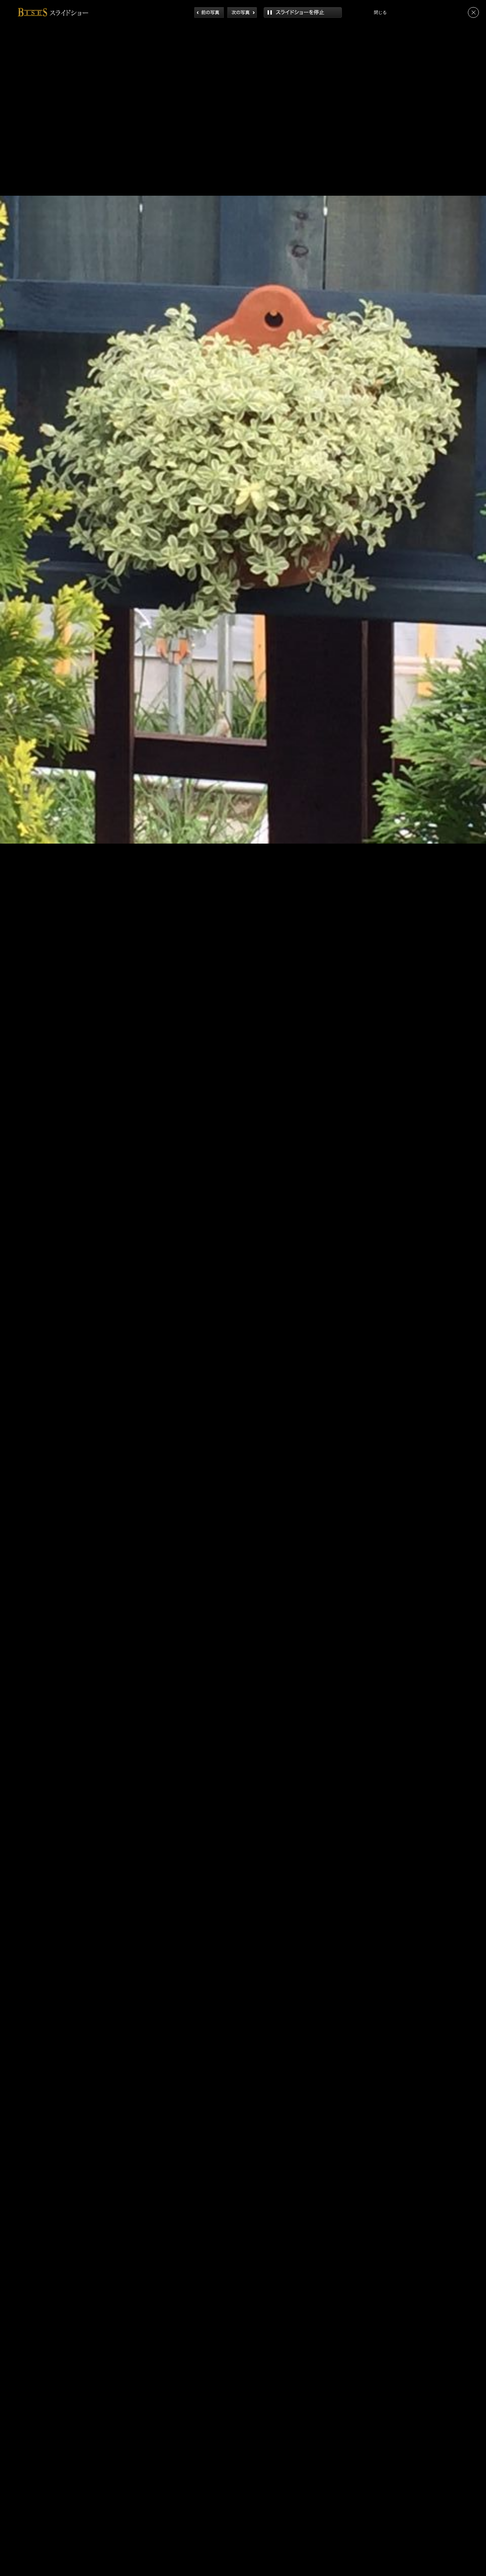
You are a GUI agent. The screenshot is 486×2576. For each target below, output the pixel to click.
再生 (303, 12)
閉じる (473, 12)
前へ (209, 12)
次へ (242, 12)
